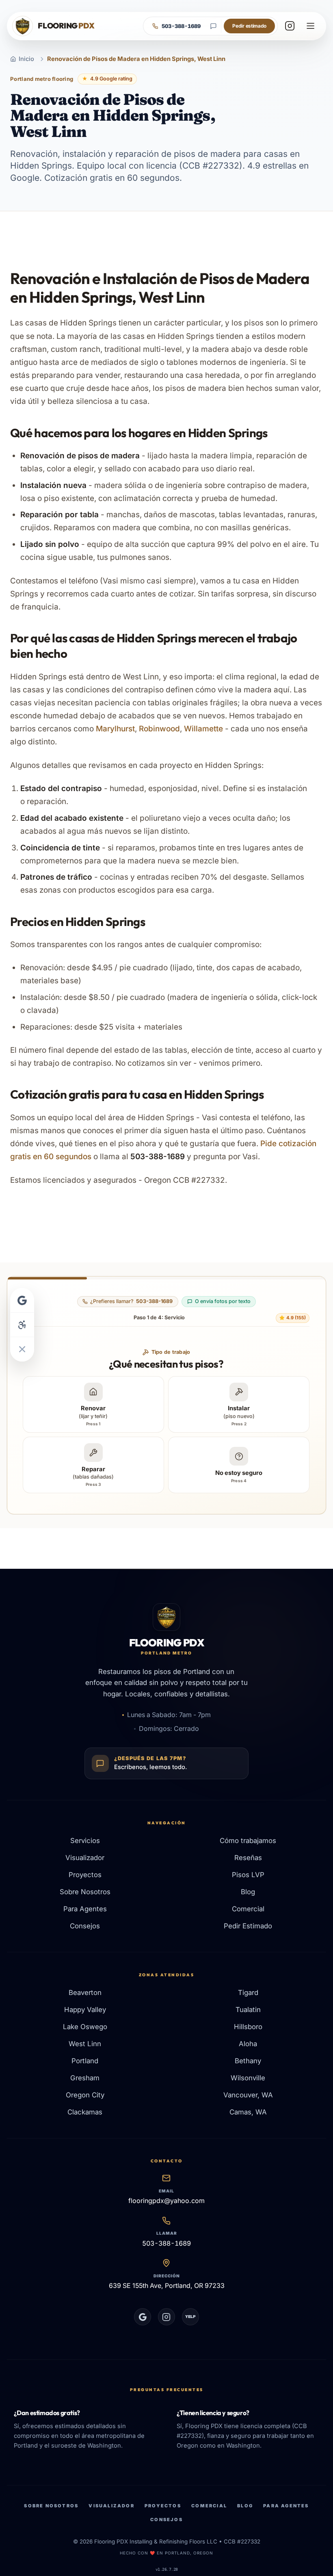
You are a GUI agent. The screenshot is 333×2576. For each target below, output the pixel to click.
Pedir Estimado (248, 1926)
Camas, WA (248, 2112)
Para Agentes (85, 1909)
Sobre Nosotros (85, 1892)
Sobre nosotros (51, 2506)
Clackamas (85, 2112)
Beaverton (85, 1993)
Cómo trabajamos (248, 1841)
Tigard (248, 1993)
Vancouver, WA (248, 2095)
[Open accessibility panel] (22, 1325)
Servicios (85, 1841)
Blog (248, 1892)
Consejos (85, 1926)
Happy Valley (85, 2010)
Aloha (248, 2044)
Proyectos (85, 1875)
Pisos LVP (248, 1875)
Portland (85, 2061)
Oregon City (85, 2095)
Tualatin (248, 2010)
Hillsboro (248, 2027)
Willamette (203, 729)
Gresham (85, 2078)
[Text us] (213, 26)
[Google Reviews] (143, 2317)
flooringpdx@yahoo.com (166, 2201)
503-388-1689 (166, 2243)
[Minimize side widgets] (22, 1349)
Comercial (248, 1909)
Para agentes (286, 2506)
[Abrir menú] (310, 26)
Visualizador (85, 1858)
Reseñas (248, 1858)
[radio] (93, 1404)
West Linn (85, 2044)
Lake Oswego (85, 2027)
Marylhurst (115, 729)
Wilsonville (248, 2078)
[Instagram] (166, 2317)
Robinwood (159, 729)
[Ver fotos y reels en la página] (290, 26)
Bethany (248, 2061)
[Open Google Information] (22, 1300)
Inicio (26, 59)
